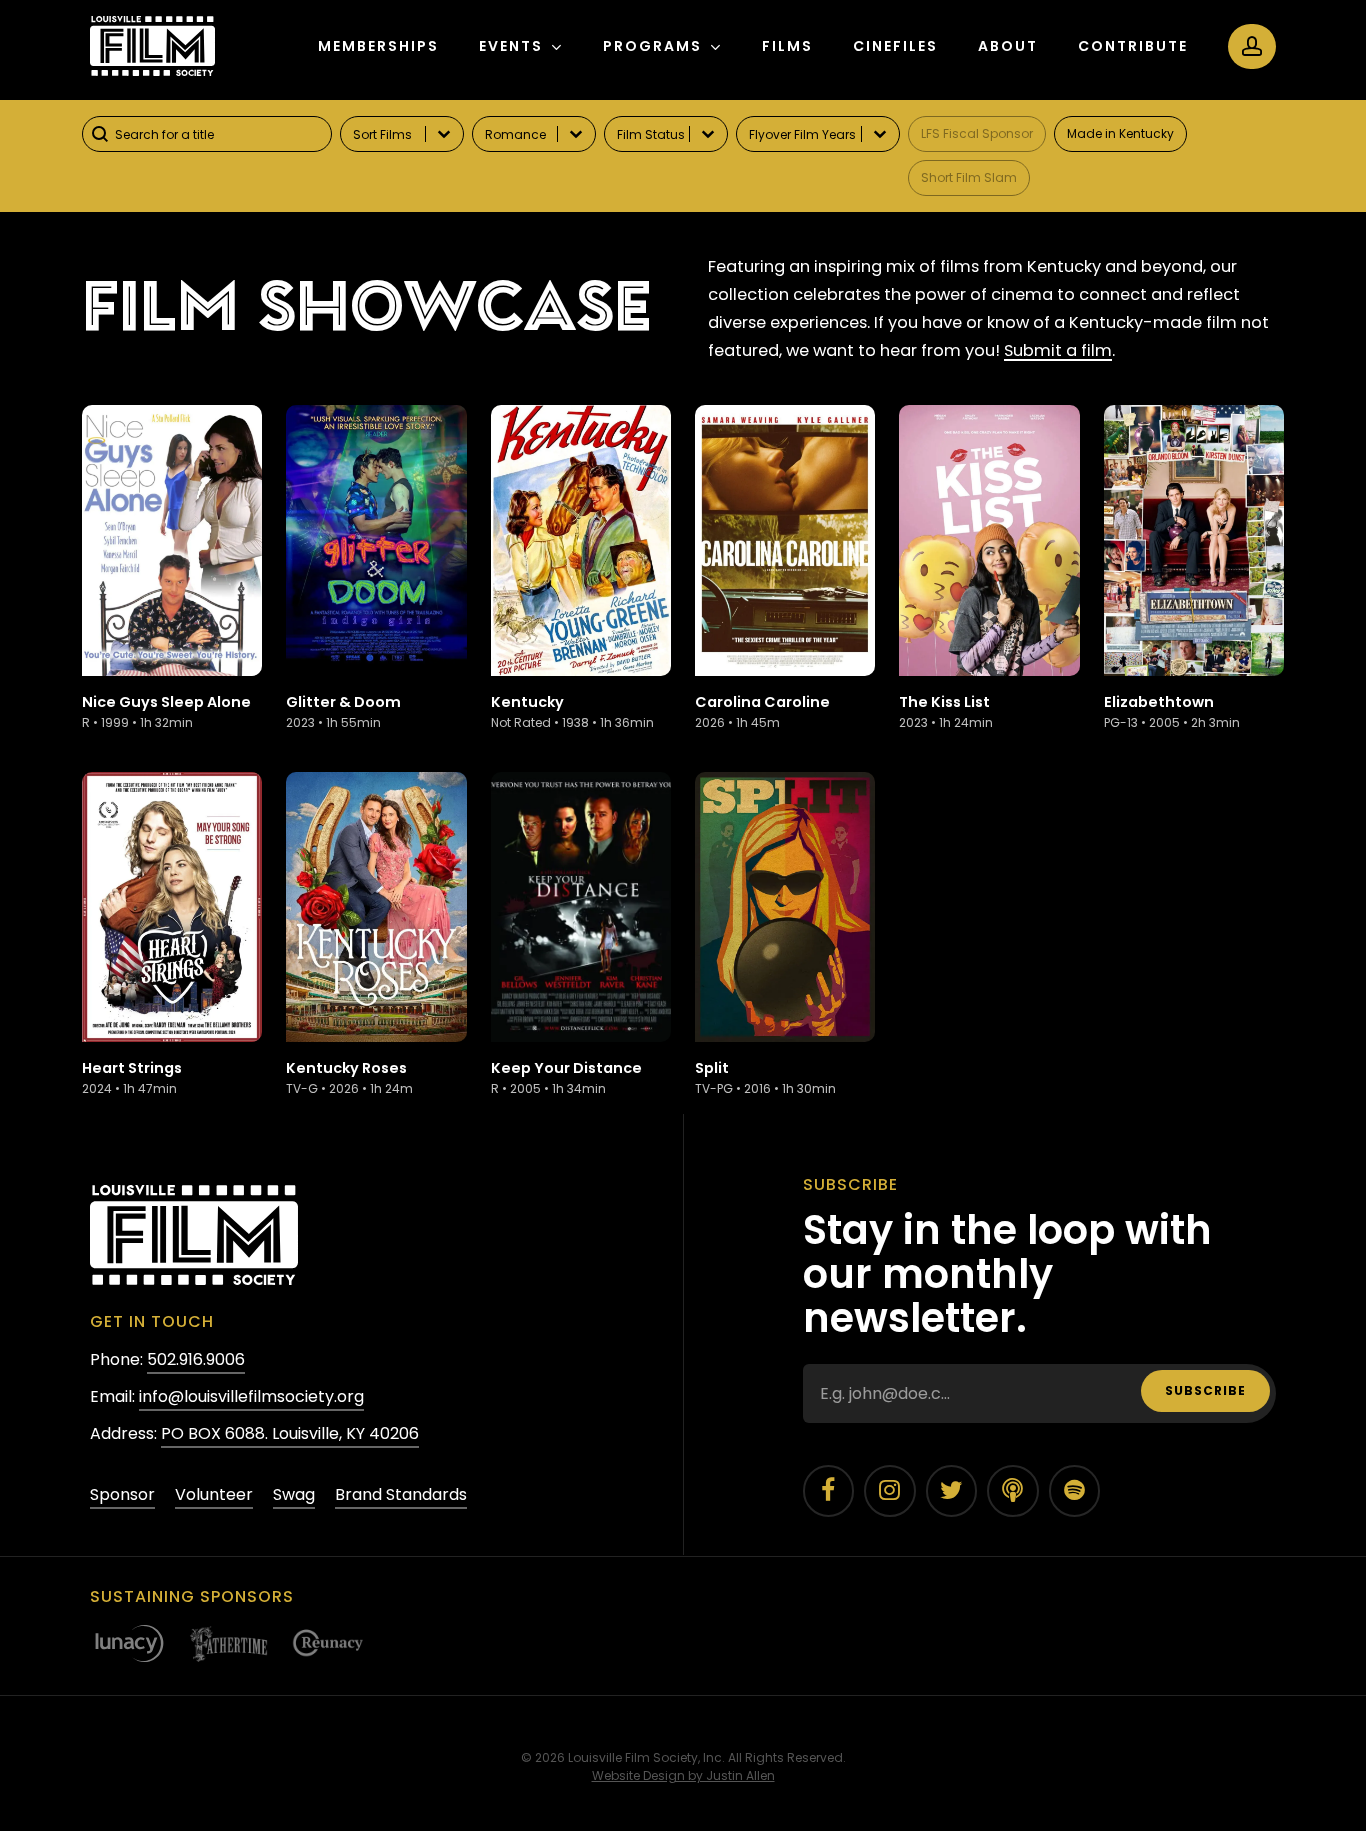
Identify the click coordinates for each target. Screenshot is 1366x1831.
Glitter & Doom (343, 702)
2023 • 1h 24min (946, 722)
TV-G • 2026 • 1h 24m (349, 1088)
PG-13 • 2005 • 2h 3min (1172, 722)
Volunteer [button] (214, 1494)
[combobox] (207, 134)
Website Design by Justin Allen (683, 1775)
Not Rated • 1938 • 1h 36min (572, 722)
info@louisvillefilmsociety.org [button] (251, 1396)
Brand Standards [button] (401, 1494)
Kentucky (527, 702)
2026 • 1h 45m (737, 722)
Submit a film (1058, 350)
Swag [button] (294, 1494)
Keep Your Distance (566, 1068)
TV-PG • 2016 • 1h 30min (765, 1088)
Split (712, 1068)
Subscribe (1205, 1390)
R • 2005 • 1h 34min (548, 1088)
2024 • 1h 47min (129, 1088)
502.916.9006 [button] (196, 1359)
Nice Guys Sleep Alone (166, 702)
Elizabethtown (1159, 702)
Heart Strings (132, 1068)
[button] (977, 134)
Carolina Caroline (762, 702)
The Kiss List (944, 702)
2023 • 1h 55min (333, 722)
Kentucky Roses (346, 1068)
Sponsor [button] (122, 1494)
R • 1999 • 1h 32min (137, 722)
